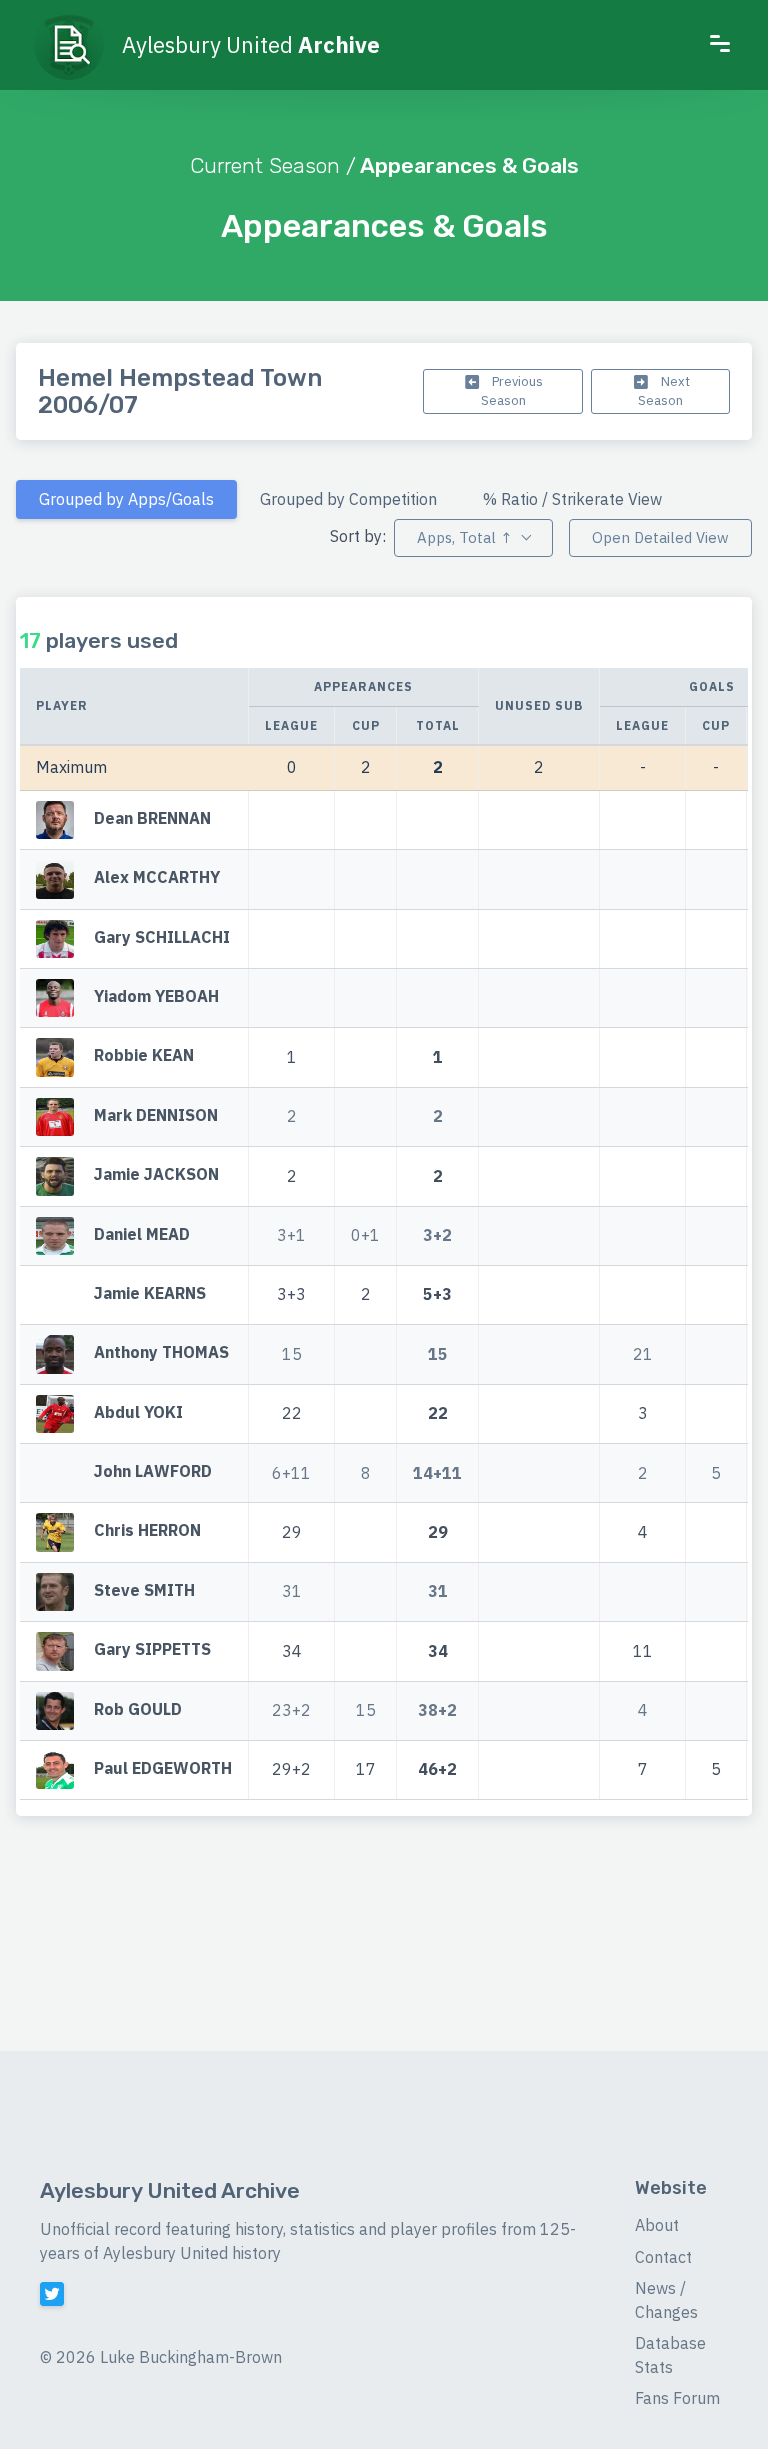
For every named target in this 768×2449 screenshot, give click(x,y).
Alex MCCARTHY (157, 877)
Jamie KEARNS (150, 1293)
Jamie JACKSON (156, 1174)
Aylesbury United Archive (170, 2190)
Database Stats (670, 2355)
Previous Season (512, 391)
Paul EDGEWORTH (163, 1768)
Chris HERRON (147, 1531)
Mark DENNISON (156, 1115)
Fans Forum (677, 2398)
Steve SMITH (144, 1590)
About (657, 2225)
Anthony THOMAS (161, 1353)
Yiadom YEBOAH (156, 996)
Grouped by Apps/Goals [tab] (126, 499)
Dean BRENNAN (152, 818)
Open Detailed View (660, 537)
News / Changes (666, 2300)
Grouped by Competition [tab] (348, 499)
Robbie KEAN (144, 1056)
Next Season (664, 391)
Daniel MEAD (142, 1234)
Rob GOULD (138, 1709)
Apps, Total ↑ (464, 537)
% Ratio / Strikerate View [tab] (572, 499)
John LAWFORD (153, 1471)
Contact (663, 2257)
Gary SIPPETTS (152, 1650)
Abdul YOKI (138, 1412)
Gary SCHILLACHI (162, 937)
